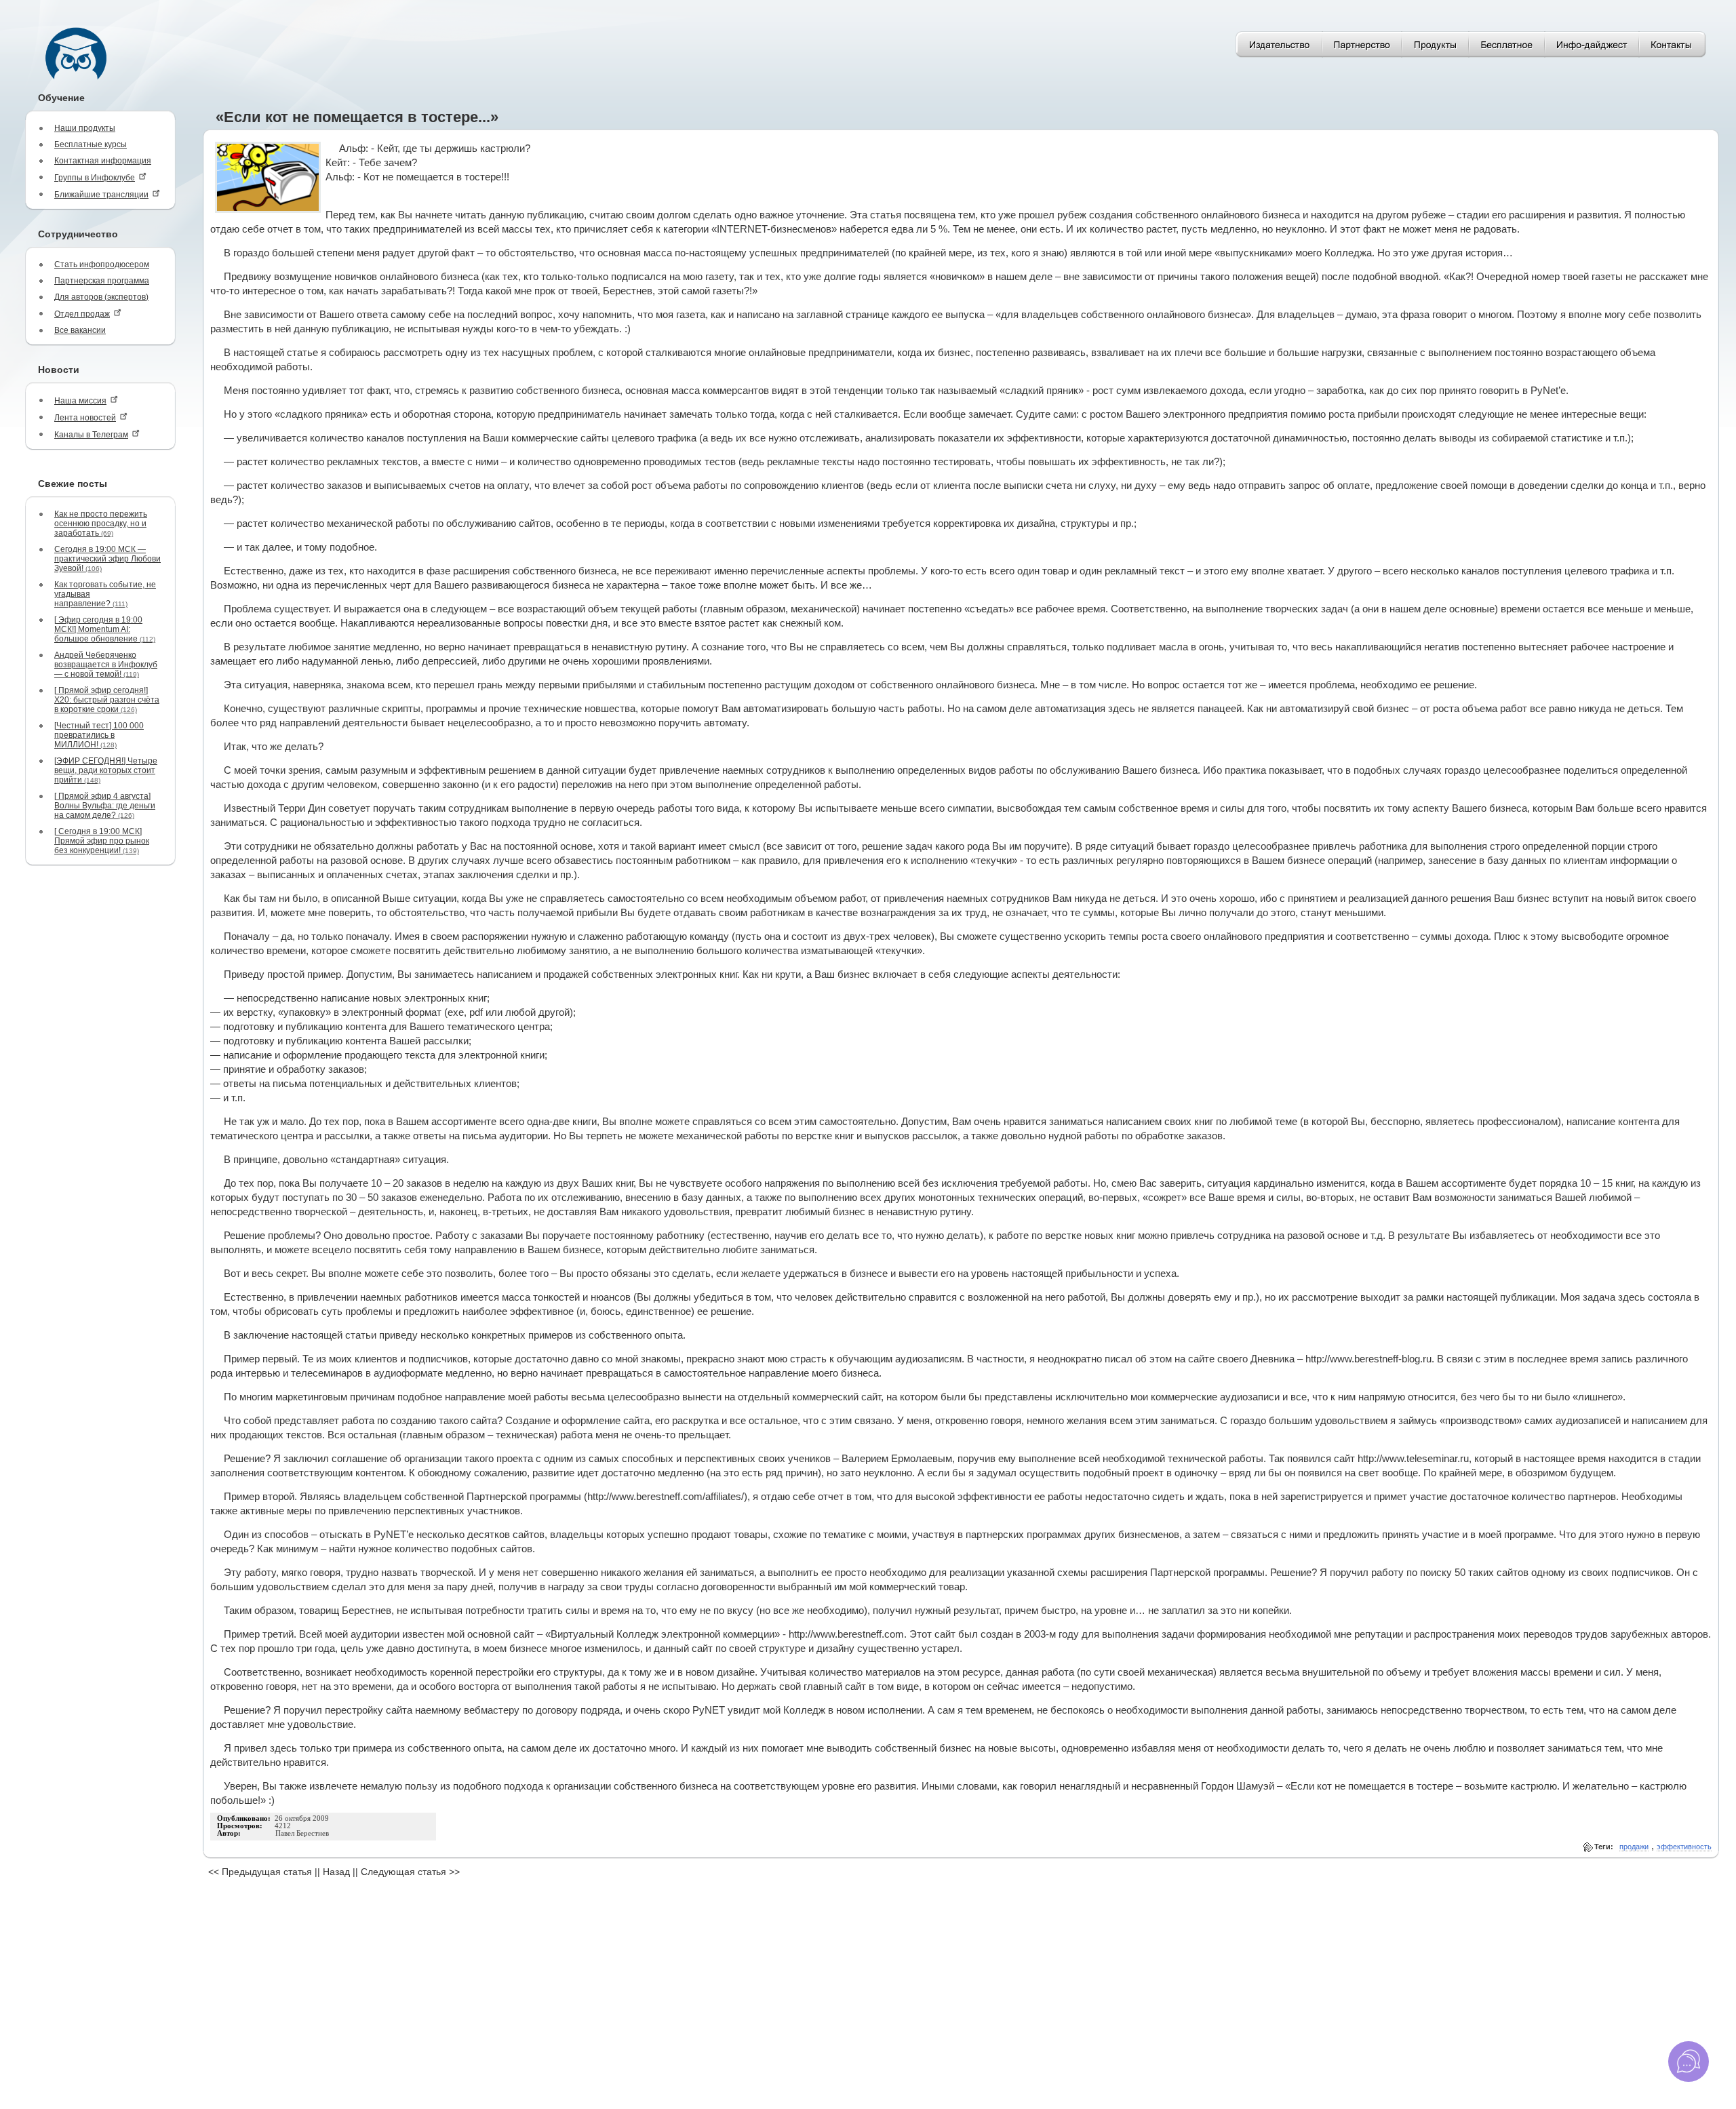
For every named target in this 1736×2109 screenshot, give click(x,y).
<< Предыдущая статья (260, 1872)
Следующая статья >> (410, 1872)
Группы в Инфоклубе (95, 178)
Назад (336, 1872)
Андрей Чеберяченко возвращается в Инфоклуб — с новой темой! (106, 665)
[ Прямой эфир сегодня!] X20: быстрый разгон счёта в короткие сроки (107, 700)
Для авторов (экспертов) (101, 297)
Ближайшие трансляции (101, 195)
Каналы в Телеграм (91, 435)
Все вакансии (80, 330)
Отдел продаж (82, 314)
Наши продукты (85, 128)
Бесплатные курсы (91, 144)
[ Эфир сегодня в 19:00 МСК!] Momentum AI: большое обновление (105, 629)
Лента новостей (85, 418)
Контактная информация (103, 161)
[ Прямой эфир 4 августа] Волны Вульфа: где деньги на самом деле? (105, 806)
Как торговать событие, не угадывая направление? (105, 594)
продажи (1634, 1847)
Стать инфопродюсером (102, 264)
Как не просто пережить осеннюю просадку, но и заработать (101, 524)
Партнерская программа (102, 281)
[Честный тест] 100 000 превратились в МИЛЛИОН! (99, 735)
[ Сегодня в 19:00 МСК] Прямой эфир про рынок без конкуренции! (102, 841)
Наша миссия (80, 401)
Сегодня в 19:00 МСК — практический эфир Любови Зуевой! (107, 559)
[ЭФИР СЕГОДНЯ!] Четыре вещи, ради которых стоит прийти (106, 770)
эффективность (1684, 1847)
